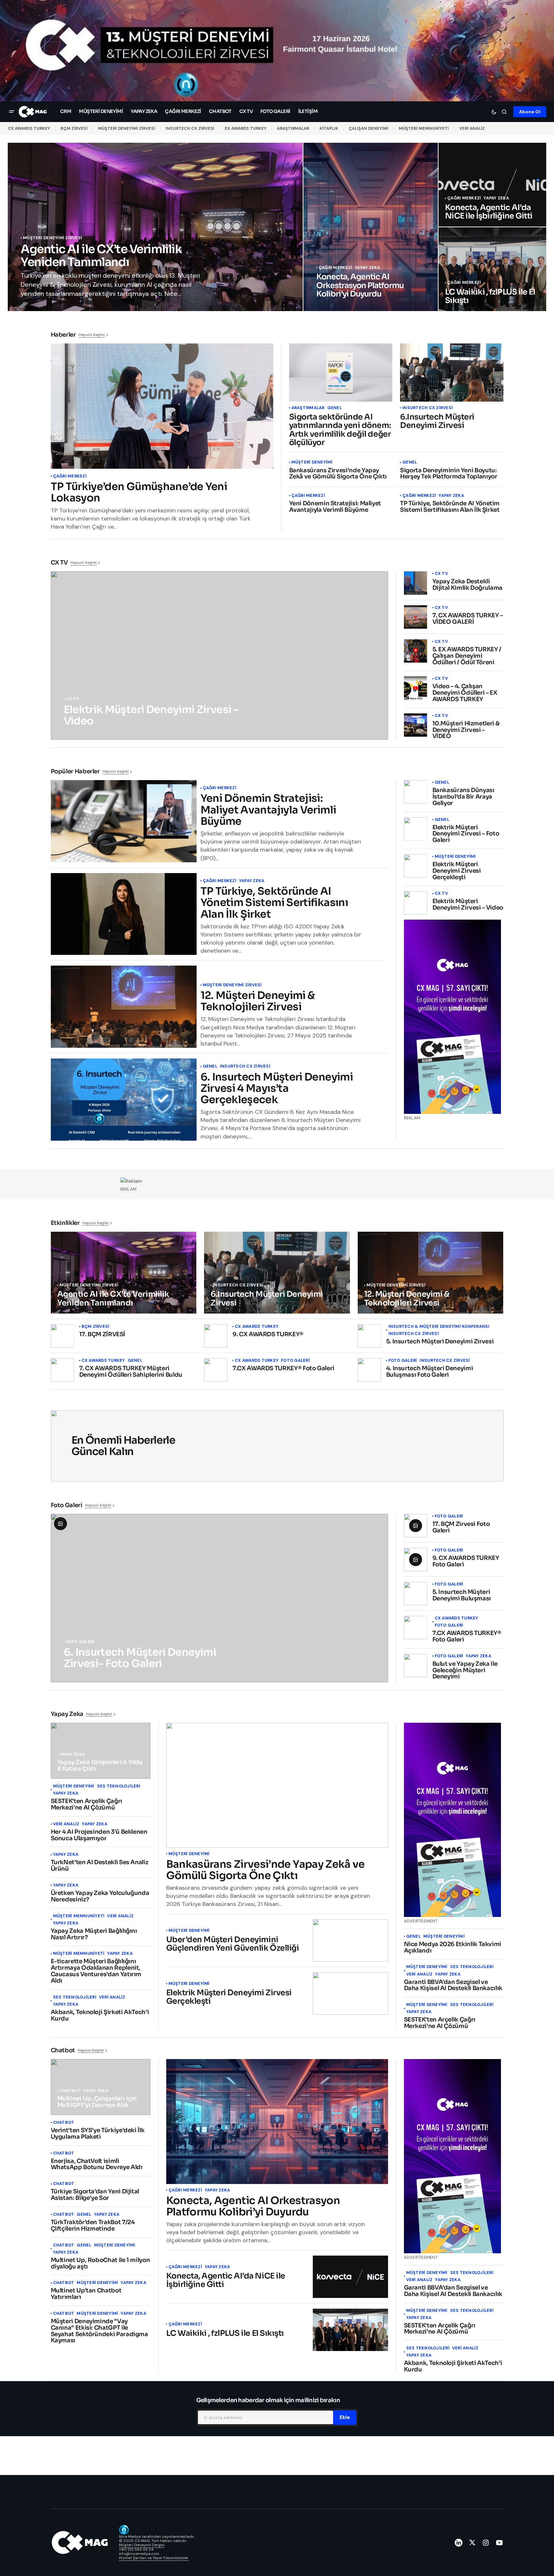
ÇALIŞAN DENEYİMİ (369, 128)
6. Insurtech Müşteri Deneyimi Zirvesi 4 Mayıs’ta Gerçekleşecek (277, 1089)
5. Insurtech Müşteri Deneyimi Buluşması (462, 1596)
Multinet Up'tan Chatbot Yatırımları (86, 2294)
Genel (335, 408)
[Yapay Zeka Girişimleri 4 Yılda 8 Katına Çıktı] (101, 1751)
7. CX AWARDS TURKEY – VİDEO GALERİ (468, 619)
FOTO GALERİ (295, 1361)
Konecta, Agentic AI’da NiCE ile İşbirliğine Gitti (226, 2280)
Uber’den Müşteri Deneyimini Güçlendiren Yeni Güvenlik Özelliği (233, 1944)
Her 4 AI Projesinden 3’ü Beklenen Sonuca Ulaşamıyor (99, 1835)
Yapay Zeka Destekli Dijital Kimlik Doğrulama (467, 585)
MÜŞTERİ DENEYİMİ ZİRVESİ (127, 128)
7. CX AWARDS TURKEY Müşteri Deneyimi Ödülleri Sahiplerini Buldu (131, 1372)
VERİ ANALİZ (472, 128)
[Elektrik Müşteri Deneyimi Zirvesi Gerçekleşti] (416, 866)
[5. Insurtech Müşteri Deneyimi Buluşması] (416, 1594)
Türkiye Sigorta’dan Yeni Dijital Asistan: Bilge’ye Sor (95, 2195)
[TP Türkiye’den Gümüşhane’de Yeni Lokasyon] (162, 406)
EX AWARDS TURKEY (246, 128)
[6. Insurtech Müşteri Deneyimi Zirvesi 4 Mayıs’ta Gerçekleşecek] (124, 1100)
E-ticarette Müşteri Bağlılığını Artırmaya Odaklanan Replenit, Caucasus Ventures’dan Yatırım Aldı (96, 1971)
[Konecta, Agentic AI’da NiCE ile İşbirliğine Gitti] (492, 185)
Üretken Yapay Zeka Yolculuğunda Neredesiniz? (100, 1897)
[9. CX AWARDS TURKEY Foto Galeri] (416, 1560)
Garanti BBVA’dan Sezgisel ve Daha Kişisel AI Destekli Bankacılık (453, 1986)
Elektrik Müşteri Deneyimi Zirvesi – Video (468, 905)
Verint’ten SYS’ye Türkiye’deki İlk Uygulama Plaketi (98, 2134)
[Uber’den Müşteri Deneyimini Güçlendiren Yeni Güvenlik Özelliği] (350, 1940)
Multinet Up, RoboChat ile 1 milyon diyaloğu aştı (100, 2264)
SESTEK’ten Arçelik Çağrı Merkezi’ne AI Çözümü (87, 1805)
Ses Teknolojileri (119, 1786)
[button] (12, 112)
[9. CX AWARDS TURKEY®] (216, 1336)
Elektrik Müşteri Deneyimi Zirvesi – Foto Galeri (466, 834)
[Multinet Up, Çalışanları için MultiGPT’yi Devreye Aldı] (101, 2087)
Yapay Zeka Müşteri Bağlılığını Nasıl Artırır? (94, 1934)
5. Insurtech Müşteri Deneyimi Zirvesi (440, 1342)
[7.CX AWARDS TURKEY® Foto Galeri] (216, 1370)
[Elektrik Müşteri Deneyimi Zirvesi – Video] (219, 655)
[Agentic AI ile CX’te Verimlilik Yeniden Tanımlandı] (155, 227)
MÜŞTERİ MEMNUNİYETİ (424, 128)
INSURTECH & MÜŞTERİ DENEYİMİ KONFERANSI (439, 1327)
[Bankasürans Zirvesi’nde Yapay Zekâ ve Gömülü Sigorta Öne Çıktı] (277, 1785)
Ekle (345, 2417)
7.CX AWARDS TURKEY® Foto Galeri (283, 1369)
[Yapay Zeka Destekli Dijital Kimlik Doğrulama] (416, 583)
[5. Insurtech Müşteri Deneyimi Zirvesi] (369, 1336)
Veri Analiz (66, 1824)
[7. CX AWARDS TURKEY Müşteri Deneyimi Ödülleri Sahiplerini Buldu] (62, 1370)
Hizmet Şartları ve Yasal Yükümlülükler (154, 2558)
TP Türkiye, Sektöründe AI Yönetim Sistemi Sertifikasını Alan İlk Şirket (450, 507)
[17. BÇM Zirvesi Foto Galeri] (416, 1526)
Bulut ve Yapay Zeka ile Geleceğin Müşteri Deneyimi (465, 1670)
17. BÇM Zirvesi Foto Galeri (461, 1528)
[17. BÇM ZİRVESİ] (62, 1336)
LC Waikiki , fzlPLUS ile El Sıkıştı (225, 2333)
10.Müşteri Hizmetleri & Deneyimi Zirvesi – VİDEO (466, 730)
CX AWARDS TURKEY (29, 128)
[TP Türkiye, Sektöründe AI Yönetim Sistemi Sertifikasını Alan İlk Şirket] (124, 914)
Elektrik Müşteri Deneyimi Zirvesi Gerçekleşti (457, 871)
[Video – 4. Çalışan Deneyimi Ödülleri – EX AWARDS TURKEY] (416, 688)
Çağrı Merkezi (335, 268)
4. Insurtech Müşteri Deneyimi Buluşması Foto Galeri (430, 1372)
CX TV (73, 699)
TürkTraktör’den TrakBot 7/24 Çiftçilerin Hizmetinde (93, 2226)
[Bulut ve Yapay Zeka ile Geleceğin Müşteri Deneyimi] (416, 1665)
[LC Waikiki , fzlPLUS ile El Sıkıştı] (492, 269)
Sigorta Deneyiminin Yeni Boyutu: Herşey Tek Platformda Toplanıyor (449, 474)
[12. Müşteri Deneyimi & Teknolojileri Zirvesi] (124, 1007)
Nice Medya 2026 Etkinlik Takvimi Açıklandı (453, 1948)
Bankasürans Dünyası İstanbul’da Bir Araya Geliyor (463, 797)
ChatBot (70, 2091)
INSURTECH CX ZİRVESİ (190, 128)
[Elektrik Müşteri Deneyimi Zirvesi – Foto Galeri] (416, 829)
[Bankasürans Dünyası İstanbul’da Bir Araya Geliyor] (416, 792)
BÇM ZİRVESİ (74, 128)
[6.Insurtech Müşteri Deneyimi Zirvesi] (452, 373)
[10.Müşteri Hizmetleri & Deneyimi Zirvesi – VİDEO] (416, 725)
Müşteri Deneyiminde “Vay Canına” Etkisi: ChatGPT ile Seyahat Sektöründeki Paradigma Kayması (99, 2331)
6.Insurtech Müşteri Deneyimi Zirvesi (437, 421)
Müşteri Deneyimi (312, 462)
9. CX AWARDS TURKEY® (268, 1335)
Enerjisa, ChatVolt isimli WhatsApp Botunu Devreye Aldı (97, 2165)
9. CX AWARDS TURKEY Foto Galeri (466, 1562)
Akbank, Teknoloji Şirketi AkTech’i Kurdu (100, 2016)
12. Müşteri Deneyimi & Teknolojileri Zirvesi (258, 1001)
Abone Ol (530, 112)
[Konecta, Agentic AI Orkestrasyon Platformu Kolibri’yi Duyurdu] (371, 227)
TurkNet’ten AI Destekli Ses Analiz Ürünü (100, 1866)
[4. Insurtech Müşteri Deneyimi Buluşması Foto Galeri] (369, 1370)
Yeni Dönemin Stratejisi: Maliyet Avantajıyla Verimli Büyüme (335, 507)
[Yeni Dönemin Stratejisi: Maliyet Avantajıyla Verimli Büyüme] (124, 821)
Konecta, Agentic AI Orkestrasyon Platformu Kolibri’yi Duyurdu (253, 2206)
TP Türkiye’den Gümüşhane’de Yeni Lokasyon (139, 492)
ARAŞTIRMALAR (293, 128)
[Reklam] (277, 51)
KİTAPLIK (329, 128)
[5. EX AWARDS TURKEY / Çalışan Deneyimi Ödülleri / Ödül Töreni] (416, 651)
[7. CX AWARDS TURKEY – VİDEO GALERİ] (416, 617)
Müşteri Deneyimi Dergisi (142, 2545)
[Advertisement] (277, 1181)
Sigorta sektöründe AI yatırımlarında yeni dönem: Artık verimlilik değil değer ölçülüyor (340, 430)
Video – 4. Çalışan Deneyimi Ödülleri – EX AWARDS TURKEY (465, 693)
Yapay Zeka (368, 268)
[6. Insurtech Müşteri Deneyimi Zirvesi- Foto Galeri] (219, 1598)
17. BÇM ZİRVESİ (102, 1335)
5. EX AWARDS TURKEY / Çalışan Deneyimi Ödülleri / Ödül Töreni (467, 656)
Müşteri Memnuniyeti (79, 1916)
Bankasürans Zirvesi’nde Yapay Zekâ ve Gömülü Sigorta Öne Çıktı (338, 474)
